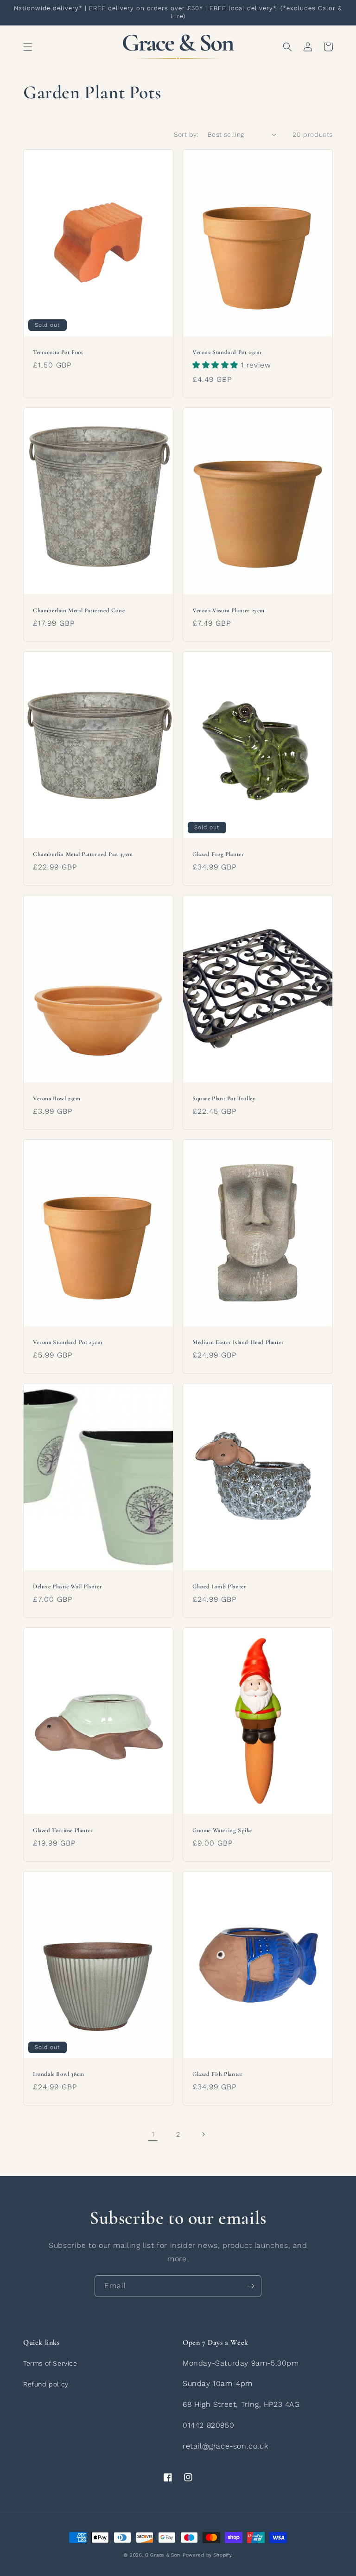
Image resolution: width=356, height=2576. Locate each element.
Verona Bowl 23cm (57, 1098)
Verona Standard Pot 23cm (227, 352)
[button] (28, 47)
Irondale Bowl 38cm (59, 2074)
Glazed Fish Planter (217, 2074)
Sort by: (186, 134)
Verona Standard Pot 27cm (67, 1342)
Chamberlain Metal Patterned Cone (79, 610)
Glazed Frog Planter (218, 854)
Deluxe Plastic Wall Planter (67, 1586)
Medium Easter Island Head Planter (238, 1342)
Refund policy (46, 2384)
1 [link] (153, 2134)
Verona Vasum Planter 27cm (229, 610)
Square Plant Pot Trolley (224, 1098)
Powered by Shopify (207, 2555)
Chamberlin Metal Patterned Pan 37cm (83, 854)
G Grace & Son (163, 2555)
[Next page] (203, 2134)
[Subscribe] (251, 2286)
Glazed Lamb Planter (219, 1586)
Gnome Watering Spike (222, 1830)
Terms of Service (50, 2363)
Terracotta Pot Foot (58, 352)
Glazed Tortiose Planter (63, 1830)
